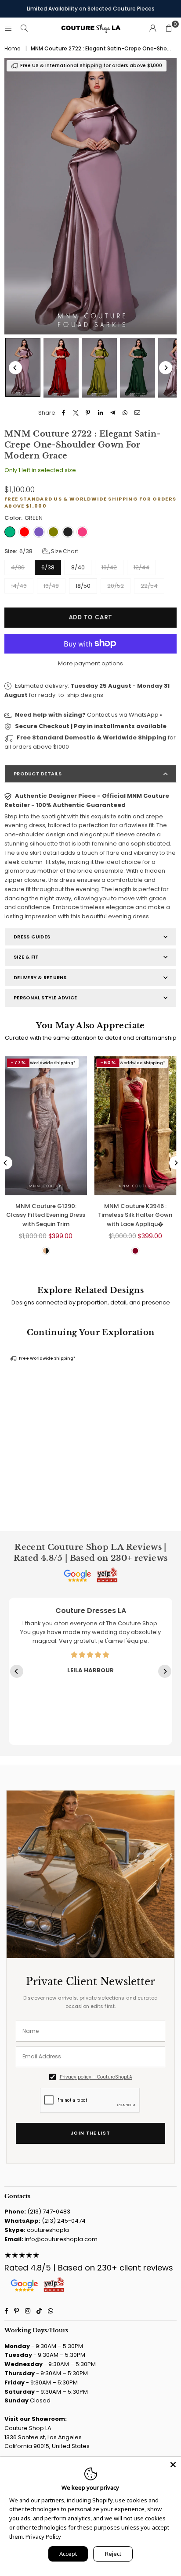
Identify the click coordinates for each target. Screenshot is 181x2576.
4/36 (18, 567)
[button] (169, 28)
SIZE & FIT (26, 957)
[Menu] (8, 28)
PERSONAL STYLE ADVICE (45, 998)
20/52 (116, 586)
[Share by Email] (137, 413)
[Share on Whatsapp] (125, 413)
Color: (24, 518)
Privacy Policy (43, 2537)
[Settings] (153, 28)
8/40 (78, 567)
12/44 (141, 567)
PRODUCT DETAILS (38, 774)
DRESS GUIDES (32, 937)
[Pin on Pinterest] (88, 413)
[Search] (24, 28)
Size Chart (64, 551)
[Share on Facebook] (63, 413)
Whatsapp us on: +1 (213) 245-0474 (91, 10)
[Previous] (15, 368)
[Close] (173, 2465)
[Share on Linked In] (100, 413)
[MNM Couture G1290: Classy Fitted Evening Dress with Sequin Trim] (46, 1126)
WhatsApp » (146, 715)
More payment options (90, 663)
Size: (41, 551)
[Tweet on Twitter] (76, 413)
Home (12, 49)
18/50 (83, 586)
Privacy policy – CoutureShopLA (96, 2077)
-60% (108, 1062)
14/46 (19, 586)
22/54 (149, 586)
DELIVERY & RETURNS (40, 977)
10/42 (109, 567)
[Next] (166, 368)
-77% (18, 1062)
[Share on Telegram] (113, 413)
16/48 (51, 586)
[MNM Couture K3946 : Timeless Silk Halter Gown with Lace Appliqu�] (136, 1126)
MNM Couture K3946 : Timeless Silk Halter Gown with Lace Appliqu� (135, 1215)
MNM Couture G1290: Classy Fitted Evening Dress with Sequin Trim (46, 1215)
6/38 (48, 567)
